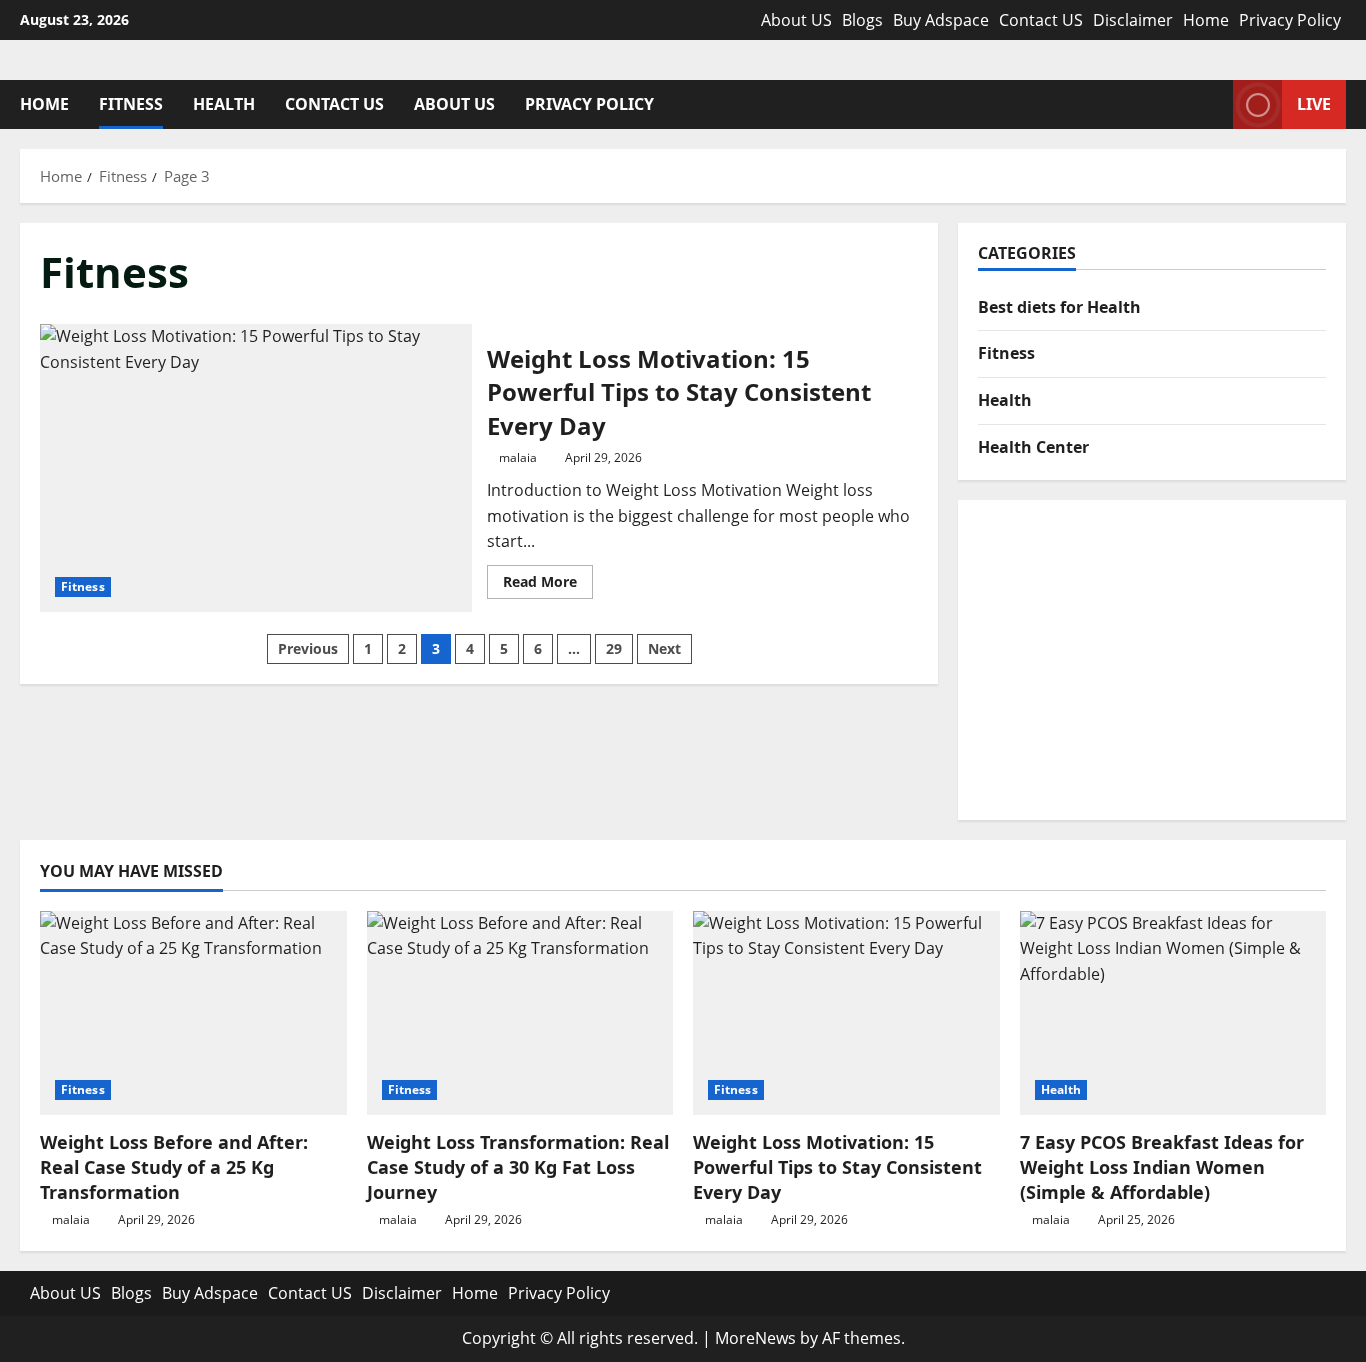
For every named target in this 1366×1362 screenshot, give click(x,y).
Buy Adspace (941, 20)
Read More (548, 585)
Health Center (1033, 447)
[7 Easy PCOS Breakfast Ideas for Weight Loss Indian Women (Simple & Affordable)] (1173, 1013)
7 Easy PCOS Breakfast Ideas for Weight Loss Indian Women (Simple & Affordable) (1162, 1167)
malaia (518, 457)
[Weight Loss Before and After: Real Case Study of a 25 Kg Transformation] (193, 1013)
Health (224, 104)
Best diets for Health (1059, 307)
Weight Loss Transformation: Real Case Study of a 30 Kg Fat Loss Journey (518, 1167)
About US (796, 20)
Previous (308, 648)
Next (664, 648)
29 (614, 648)
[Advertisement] (1152, 660)
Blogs (862, 20)
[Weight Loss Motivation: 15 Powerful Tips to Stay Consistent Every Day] (846, 1013)
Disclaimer (1133, 20)
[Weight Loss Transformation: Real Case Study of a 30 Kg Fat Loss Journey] (520, 1013)
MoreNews (755, 1338)
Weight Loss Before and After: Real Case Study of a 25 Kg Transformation (174, 1167)
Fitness (131, 104)
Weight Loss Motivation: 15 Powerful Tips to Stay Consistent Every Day (256, 468)
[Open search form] (1212, 104)
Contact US (1041, 20)
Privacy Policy (1290, 20)
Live (1314, 104)
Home (1206, 20)
